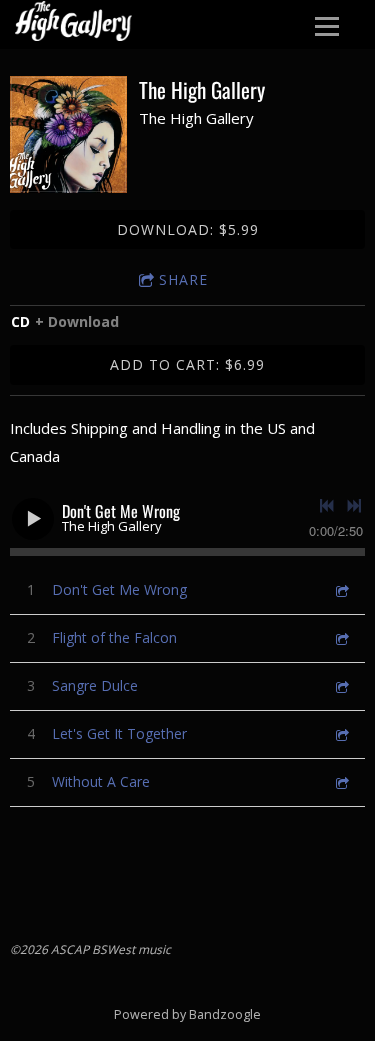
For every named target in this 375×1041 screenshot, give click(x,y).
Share (183, 279)
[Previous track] (327, 506)
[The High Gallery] (68, 134)
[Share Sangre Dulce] (341, 685)
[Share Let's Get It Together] (341, 733)
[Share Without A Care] (341, 781)
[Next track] (354, 506)
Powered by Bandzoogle (187, 1014)
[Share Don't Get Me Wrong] (341, 589)
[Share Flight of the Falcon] (341, 637)
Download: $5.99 (188, 229)
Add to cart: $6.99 (187, 364)
